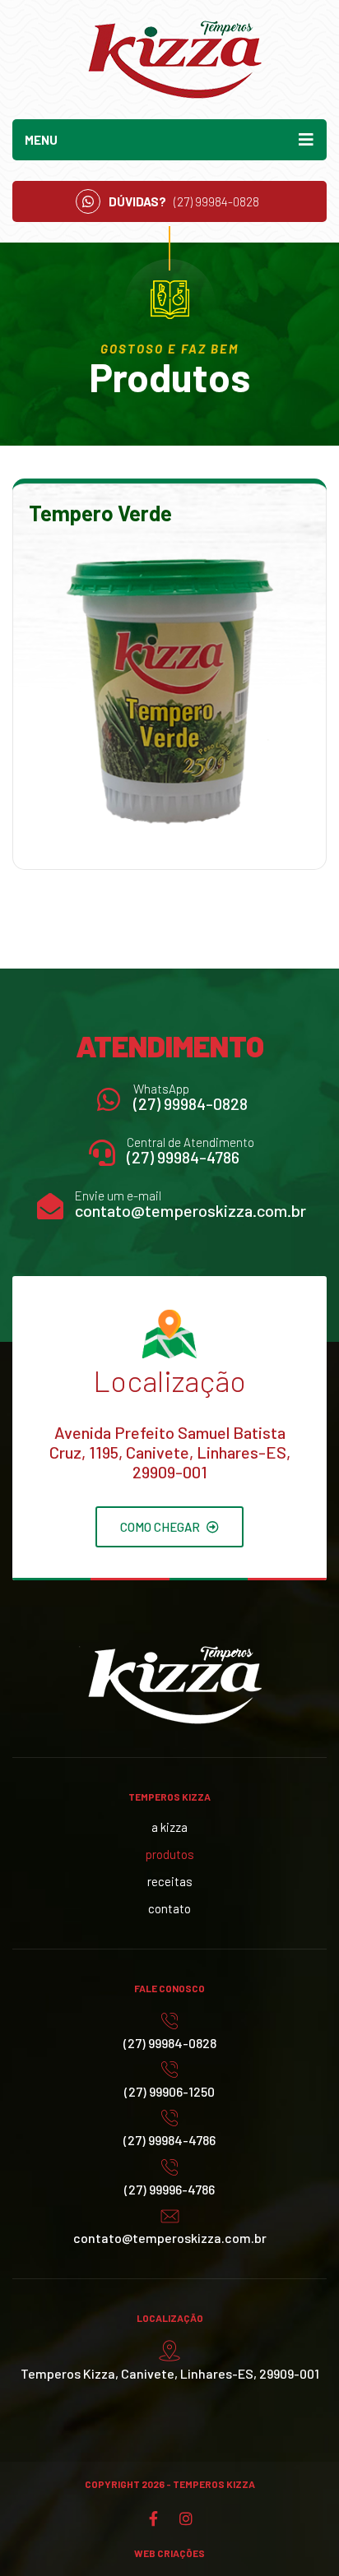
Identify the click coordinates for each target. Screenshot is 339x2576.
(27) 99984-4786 (183, 1157)
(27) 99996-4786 (169, 2189)
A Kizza (169, 1827)
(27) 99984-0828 (190, 1103)
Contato (169, 1908)
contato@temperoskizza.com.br (190, 1210)
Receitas (170, 1881)
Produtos (170, 1854)
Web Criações (169, 2553)
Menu (41, 140)
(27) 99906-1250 (169, 2091)
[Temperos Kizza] (170, 60)
